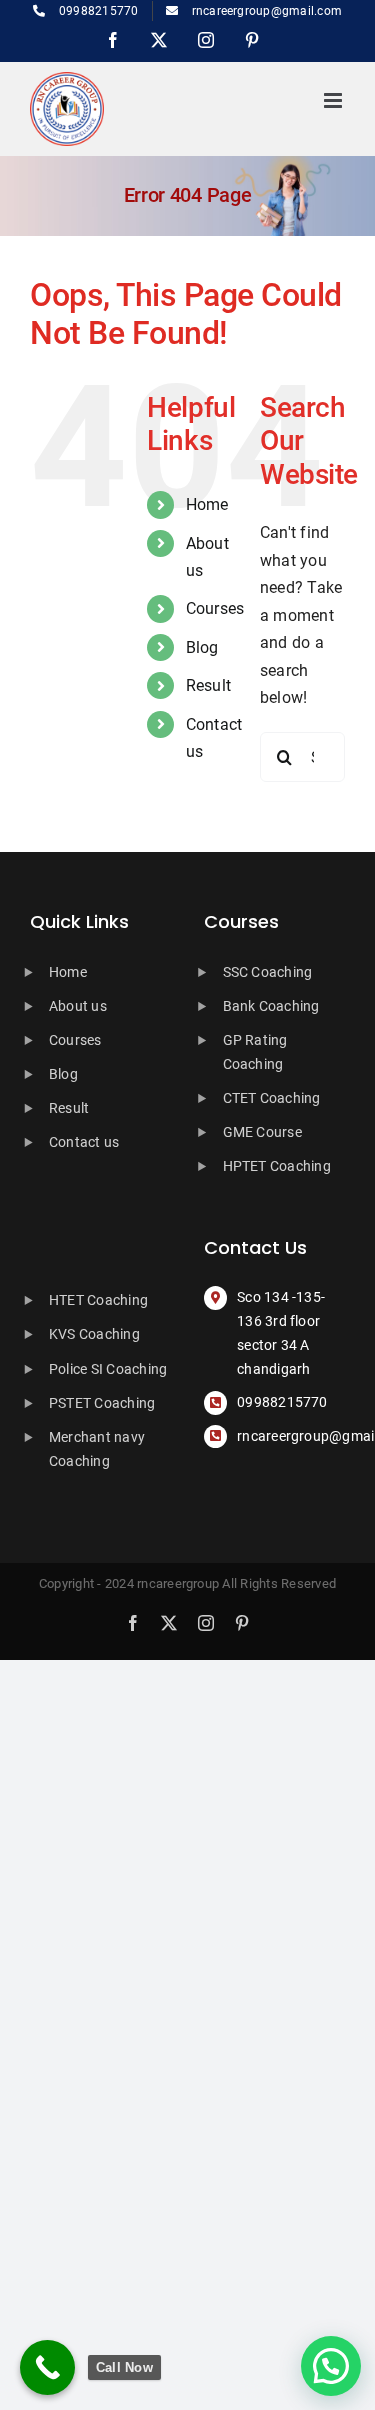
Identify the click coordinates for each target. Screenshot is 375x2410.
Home (207, 504)
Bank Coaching (271, 1006)
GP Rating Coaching (255, 1052)
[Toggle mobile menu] (334, 100)
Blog (202, 647)
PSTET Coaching (102, 1403)
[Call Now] (47, 2367)
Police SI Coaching (108, 1369)
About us (78, 1006)
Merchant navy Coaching (97, 1449)
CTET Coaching (272, 1098)
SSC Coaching (268, 972)
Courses (215, 608)
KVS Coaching (94, 1334)
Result (208, 685)
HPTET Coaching (277, 1166)
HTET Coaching (98, 1300)
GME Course (262, 1132)
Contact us (84, 1142)
